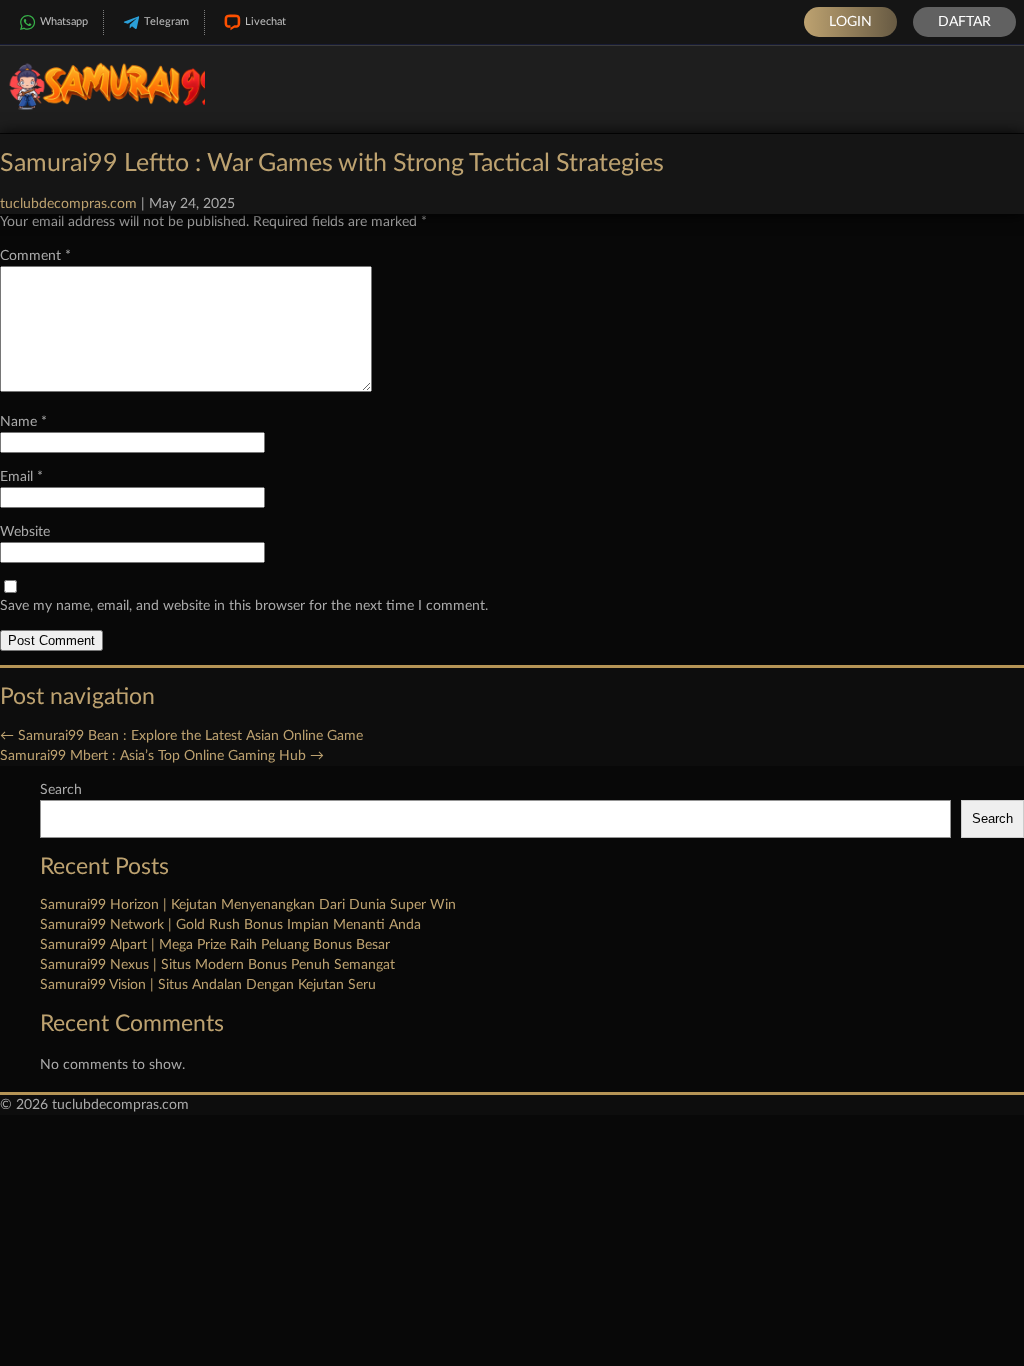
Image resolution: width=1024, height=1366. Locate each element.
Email (21, 477)
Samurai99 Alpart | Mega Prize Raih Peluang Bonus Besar (215, 945)
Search (61, 790)
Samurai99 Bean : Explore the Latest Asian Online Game (181, 736)
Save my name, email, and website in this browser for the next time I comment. (244, 606)
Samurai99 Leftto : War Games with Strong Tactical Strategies (332, 163)
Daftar (964, 22)
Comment (35, 256)
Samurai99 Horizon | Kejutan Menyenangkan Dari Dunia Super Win (248, 905)
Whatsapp (64, 21)
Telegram (166, 21)
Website (25, 532)
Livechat (265, 21)
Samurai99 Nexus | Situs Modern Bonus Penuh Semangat (217, 965)
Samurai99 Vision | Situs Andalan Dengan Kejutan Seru (208, 985)
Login (850, 22)
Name (23, 422)
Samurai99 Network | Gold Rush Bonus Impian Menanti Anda (230, 925)
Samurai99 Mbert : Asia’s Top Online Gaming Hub (162, 756)
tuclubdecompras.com (68, 204)
